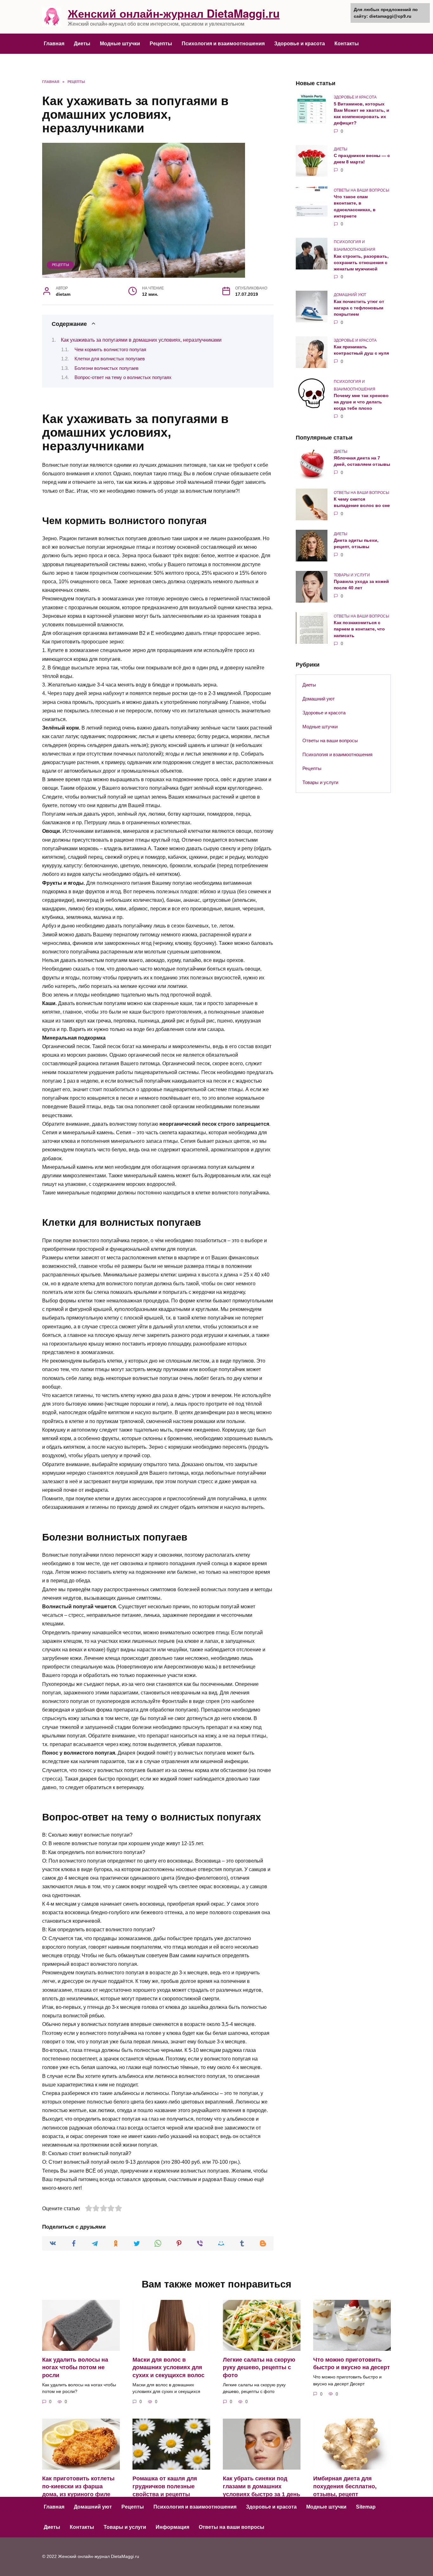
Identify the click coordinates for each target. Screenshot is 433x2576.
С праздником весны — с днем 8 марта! (362, 159)
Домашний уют (319, 699)
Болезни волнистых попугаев (107, 368)
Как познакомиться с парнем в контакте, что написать (359, 629)
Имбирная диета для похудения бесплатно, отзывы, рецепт (345, 2486)
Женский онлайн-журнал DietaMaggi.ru (174, 13)
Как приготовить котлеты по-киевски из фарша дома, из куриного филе (78, 2486)
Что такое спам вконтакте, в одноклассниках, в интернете (355, 206)
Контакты (347, 44)
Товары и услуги (320, 782)
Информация (172, 2527)
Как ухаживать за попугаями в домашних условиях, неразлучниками (141, 340)
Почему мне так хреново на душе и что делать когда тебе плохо (361, 402)
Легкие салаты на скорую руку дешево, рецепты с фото (259, 2367)
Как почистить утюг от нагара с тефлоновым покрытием (359, 308)
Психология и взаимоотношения (223, 44)
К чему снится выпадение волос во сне (362, 503)
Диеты (82, 44)
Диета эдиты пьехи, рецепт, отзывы (356, 544)
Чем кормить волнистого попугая (110, 350)
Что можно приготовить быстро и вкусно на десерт (352, 2364)
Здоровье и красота (300, 44)
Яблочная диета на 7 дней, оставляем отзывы (362, 461)
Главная (54, 44)
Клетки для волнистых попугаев (110, 359)
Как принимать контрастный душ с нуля (361, 350)
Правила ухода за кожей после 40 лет (361, 585)
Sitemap (366, 2507)
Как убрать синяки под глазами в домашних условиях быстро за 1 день (262, 2486)
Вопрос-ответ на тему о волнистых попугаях (123, 377)
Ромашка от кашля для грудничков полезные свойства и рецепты (165, 2486)
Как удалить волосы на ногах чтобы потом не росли (75, 2367)
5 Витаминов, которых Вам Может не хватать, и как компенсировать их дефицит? (362, 113)
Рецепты (161, 44)
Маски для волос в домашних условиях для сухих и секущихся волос (168, 2367)
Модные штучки (120, 44)
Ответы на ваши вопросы (330, 741)
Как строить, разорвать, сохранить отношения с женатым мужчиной (361, 263)
